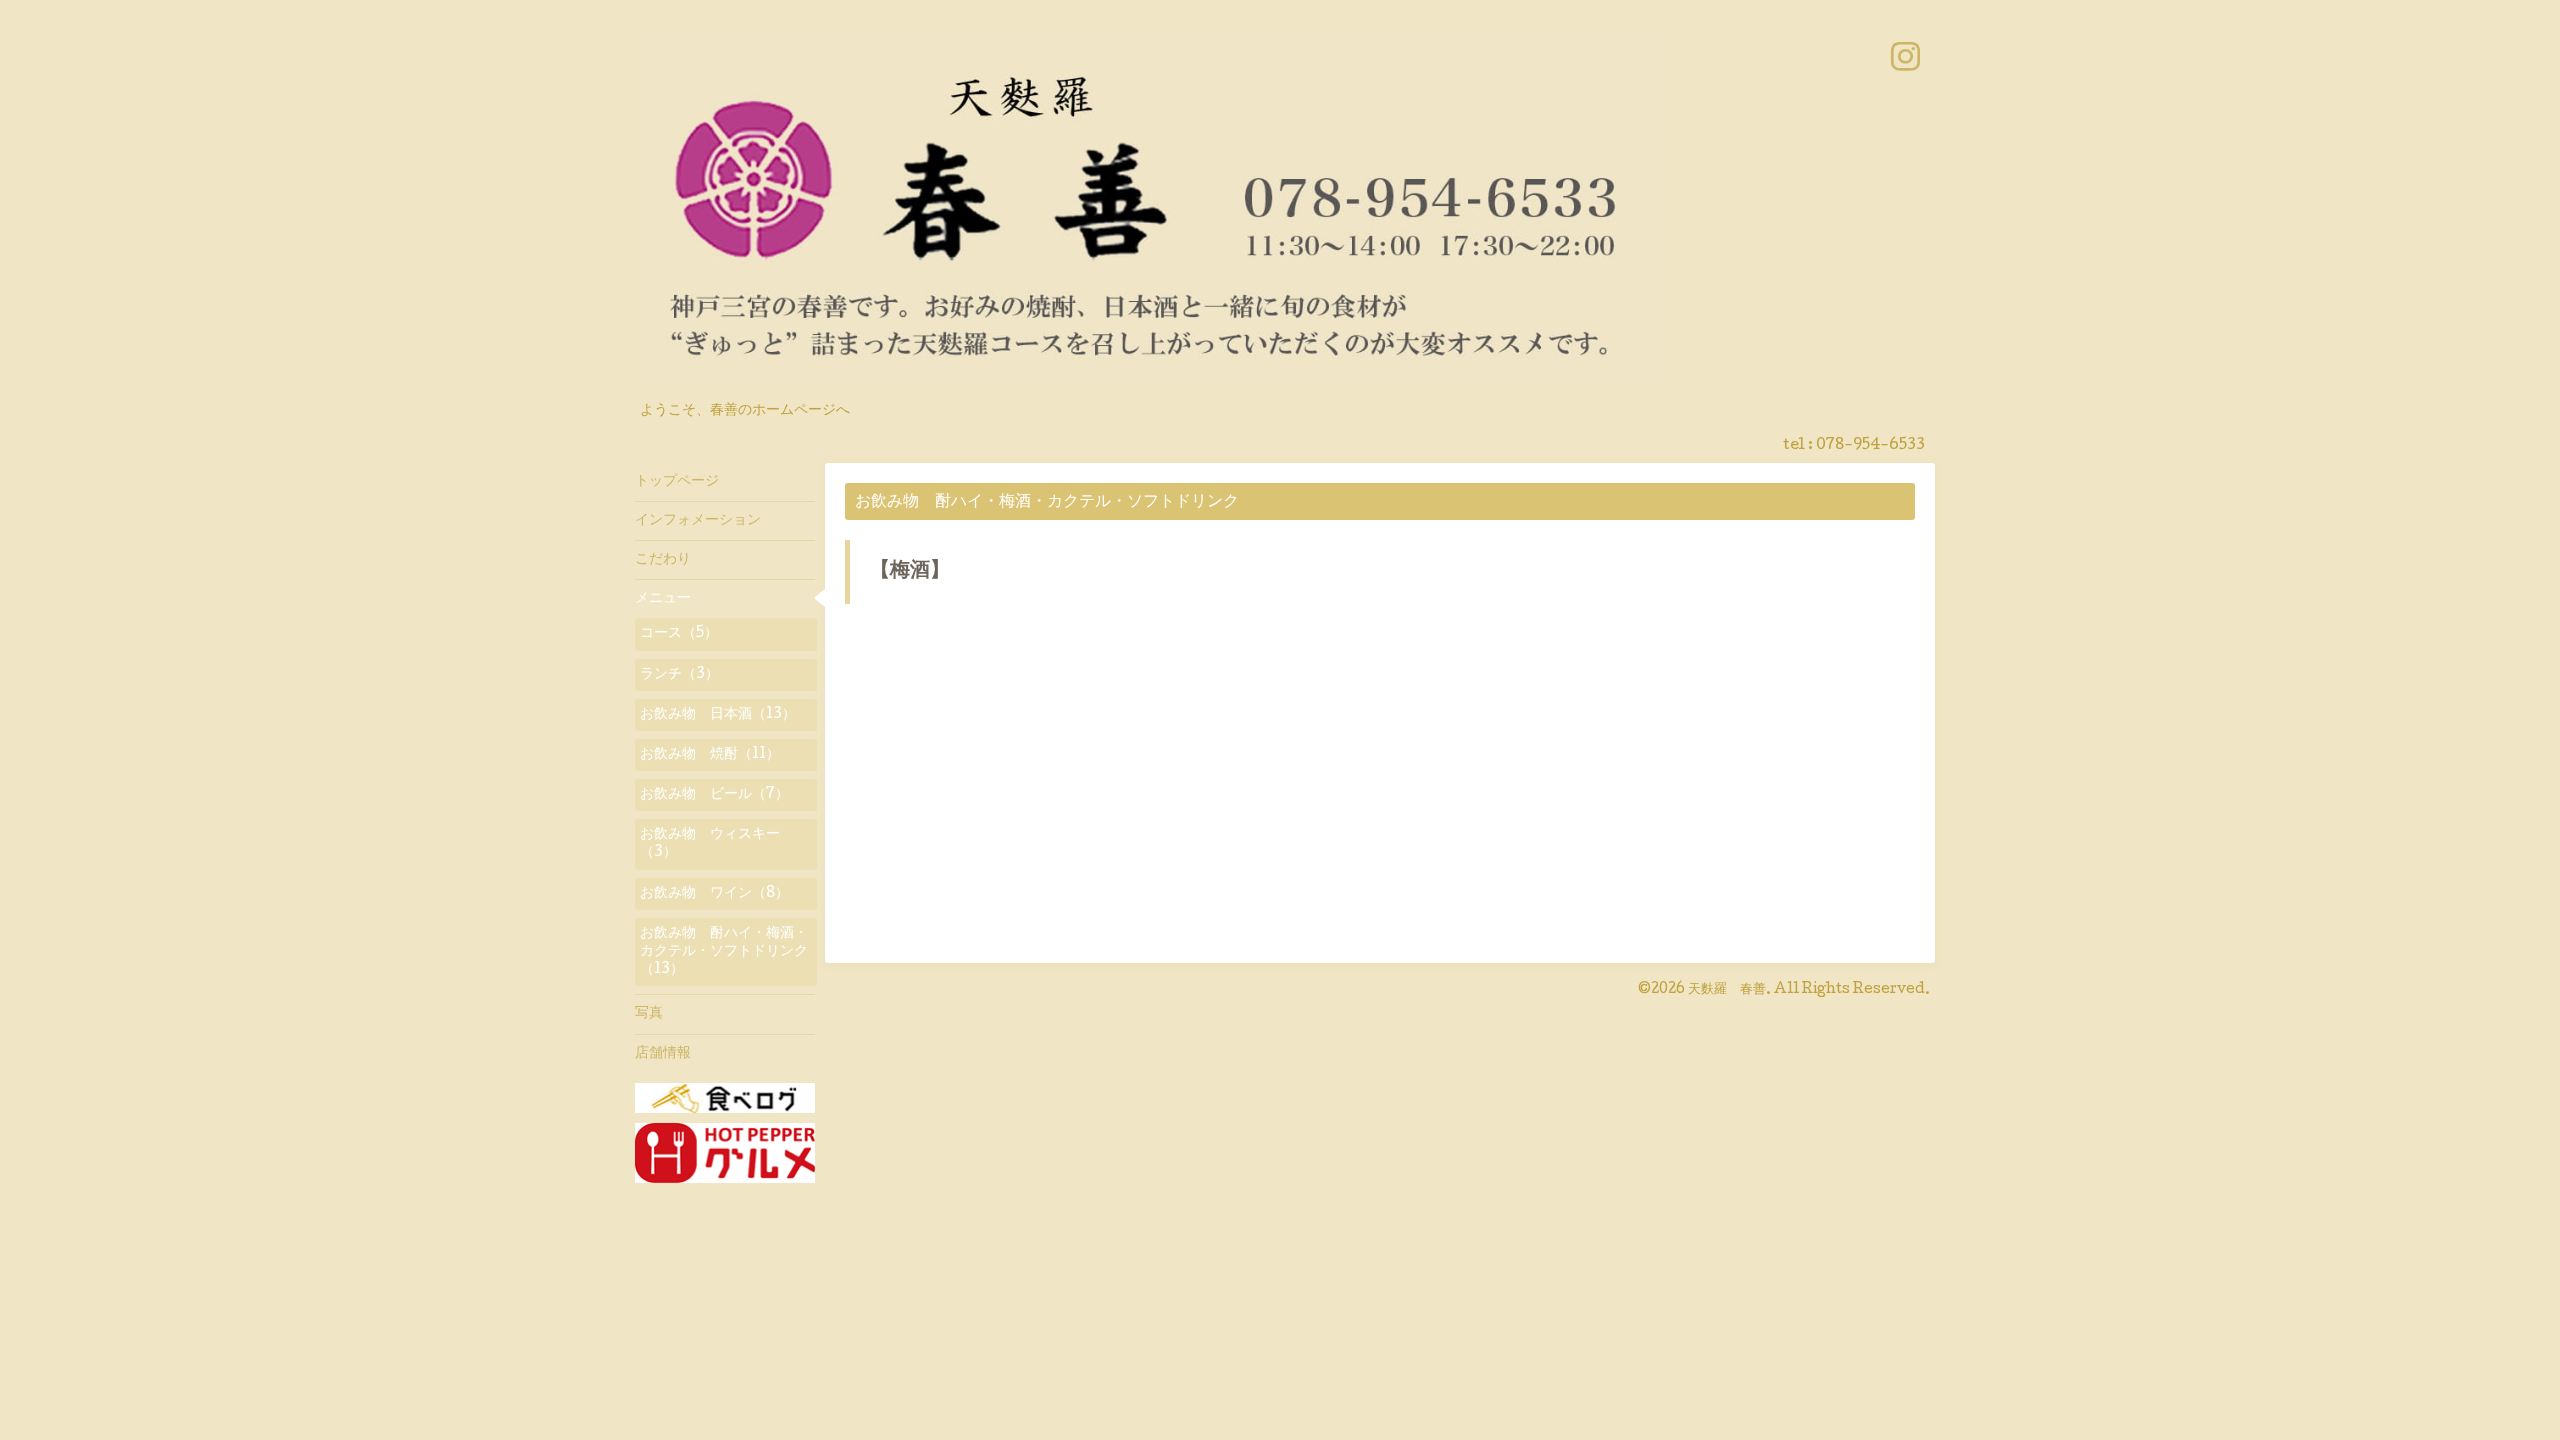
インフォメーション (698, 521)
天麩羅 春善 (1727, 990)
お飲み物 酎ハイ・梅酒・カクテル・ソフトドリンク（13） (724, 952)
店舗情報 (663, 1054)
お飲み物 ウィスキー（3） (710, 844)
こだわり (663, 560)
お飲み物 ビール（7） (714, 795)
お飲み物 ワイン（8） (714, 894)
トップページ (677, 482)
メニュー (663, 599)
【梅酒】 (910, 572)
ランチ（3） (679, 675)
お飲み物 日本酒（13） (718, 715)
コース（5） (679, 634)
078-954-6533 (1870, 446)
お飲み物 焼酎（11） (710, 755)
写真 (649, 1014)
